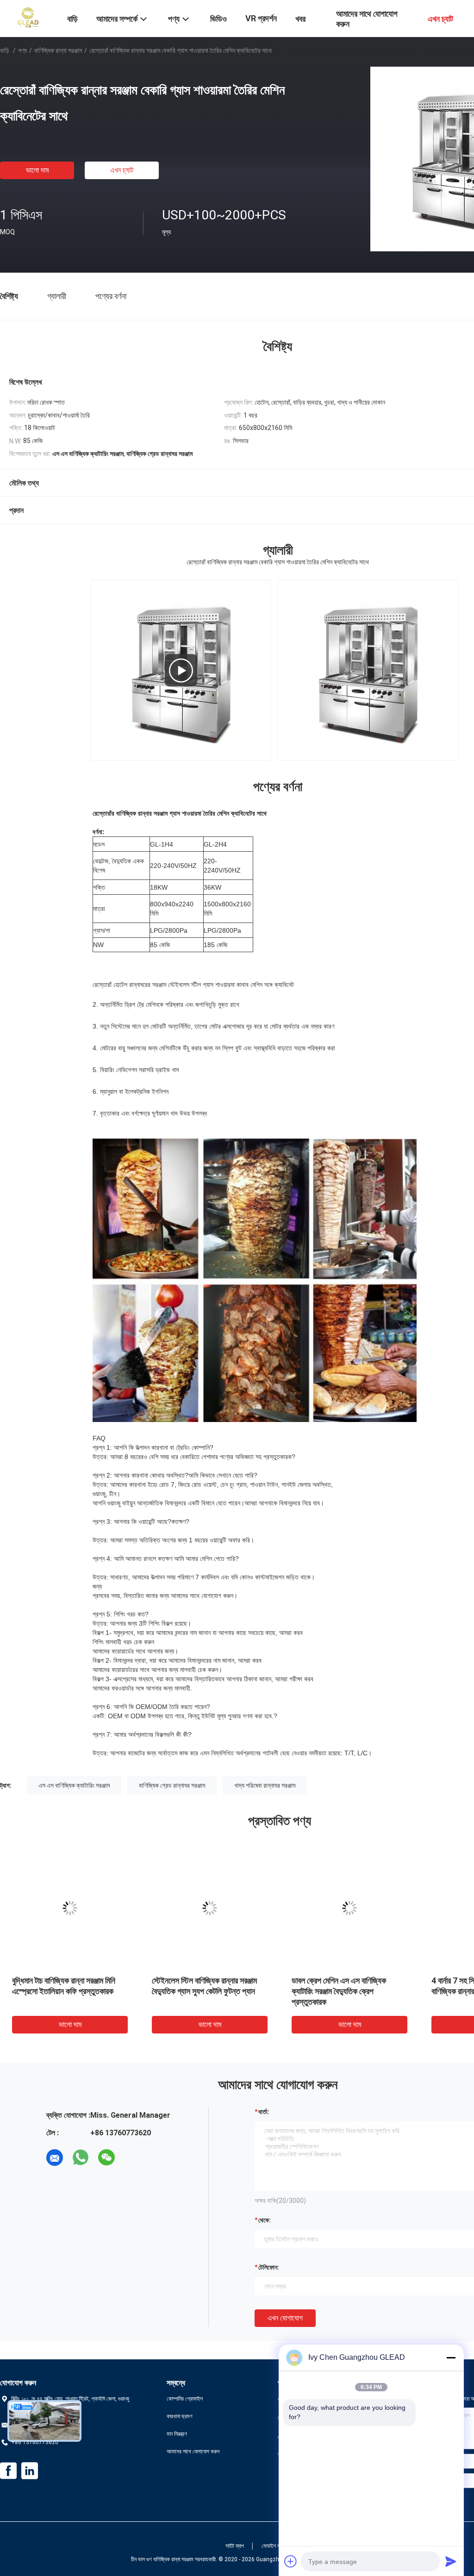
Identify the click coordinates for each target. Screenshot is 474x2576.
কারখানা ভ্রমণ (180, 2416)
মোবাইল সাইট (274, 2546)
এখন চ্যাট (122, 170)
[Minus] (451, 2358)
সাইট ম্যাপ (235, 2546)
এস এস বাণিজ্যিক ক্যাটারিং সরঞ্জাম (74, 1785)
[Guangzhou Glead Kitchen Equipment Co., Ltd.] (28, 18)
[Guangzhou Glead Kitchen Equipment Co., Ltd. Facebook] (8, 2471)
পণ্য (22, 50)
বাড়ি (5, 50)
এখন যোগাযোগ (285, 2318)
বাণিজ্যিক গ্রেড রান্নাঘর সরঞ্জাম (172, 1785)
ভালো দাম (37, 170)
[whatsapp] (81, 2158)
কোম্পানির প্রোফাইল (185, 2399)
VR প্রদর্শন (261, 18)
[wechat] (106, 2158)
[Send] (451, 2561)
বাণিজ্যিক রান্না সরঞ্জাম (58, 50)
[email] (55, 2158)
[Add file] (291, 2561)
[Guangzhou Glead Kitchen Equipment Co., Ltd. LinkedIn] (30, 2471)
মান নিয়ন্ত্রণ (177, 2434)
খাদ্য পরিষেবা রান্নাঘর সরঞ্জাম (265, 1785)
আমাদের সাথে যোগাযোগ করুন (193, 2451)
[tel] (132, 2158)
